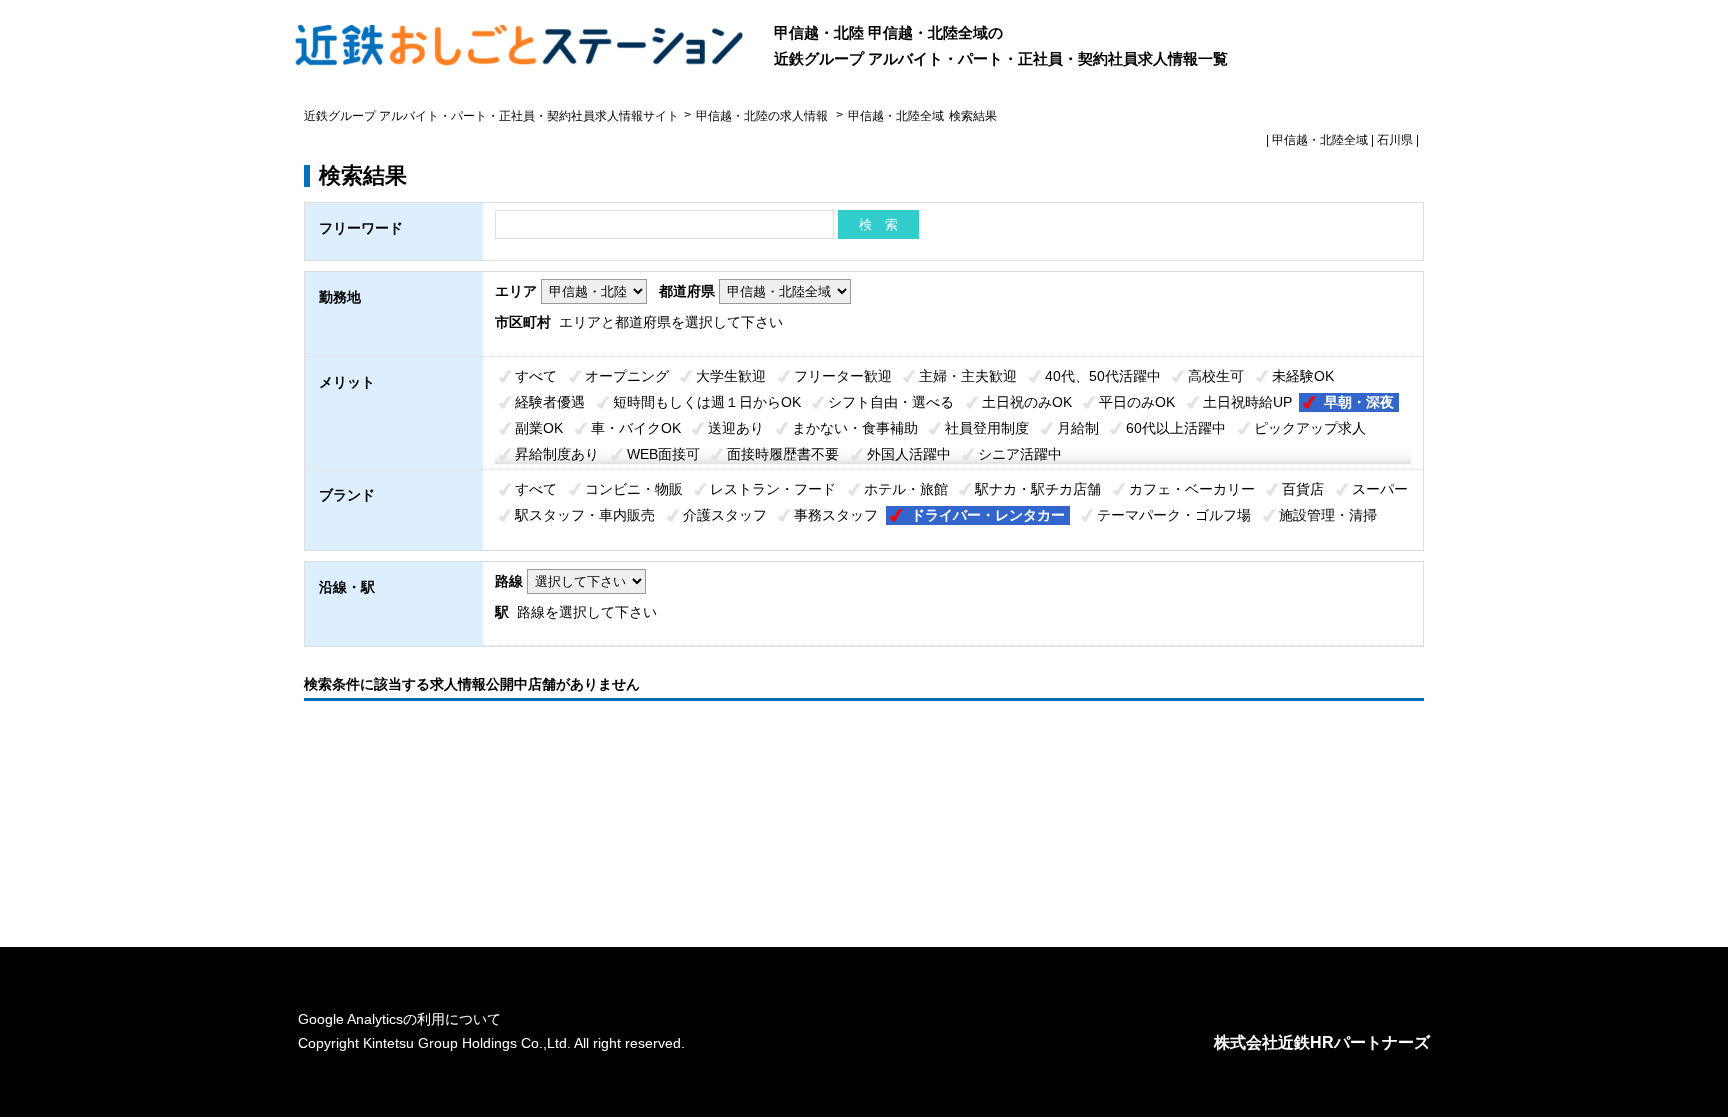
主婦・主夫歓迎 (968, 376)
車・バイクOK (636, 428)
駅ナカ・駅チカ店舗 (1038, 489)
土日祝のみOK (1027, 402)
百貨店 (1303, 489)
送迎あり (736, 428)
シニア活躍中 (1020, 454)
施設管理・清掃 (1328, 515)
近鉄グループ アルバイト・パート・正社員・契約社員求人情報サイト (491, 116)
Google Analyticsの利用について (399, 1019)
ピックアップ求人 (1310, 428)
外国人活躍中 (909, 454)
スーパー (1380, 489)
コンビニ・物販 (634, 489)
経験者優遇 (550, 402)
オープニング (627, 376)
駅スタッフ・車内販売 (585, 515)
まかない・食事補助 (855, 428)
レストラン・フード (773, 489)
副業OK (539, 428)
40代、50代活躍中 (1103, 376)
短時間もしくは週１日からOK (707, 402)
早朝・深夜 (1359, 402)
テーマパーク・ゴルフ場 (1174, 515)
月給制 (1078, 428)
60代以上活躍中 (1176, 428)
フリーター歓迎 (843, 376)
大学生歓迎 (731, 376)
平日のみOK (1137, 402)
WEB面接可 (663, 454)
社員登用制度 (987, 428)
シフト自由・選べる (891, 402)
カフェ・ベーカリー (1192, 489)
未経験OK (1303, 376)
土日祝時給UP (1247, 402)
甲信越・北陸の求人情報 (763, 116)
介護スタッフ (725, 515)
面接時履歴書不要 (783, 454)
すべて (536, 376)
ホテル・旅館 (906, 489)
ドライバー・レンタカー (988, 515)
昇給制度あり (557, 454)
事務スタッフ (836, 515)
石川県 (1395, 140)
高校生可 (1216, 376)
